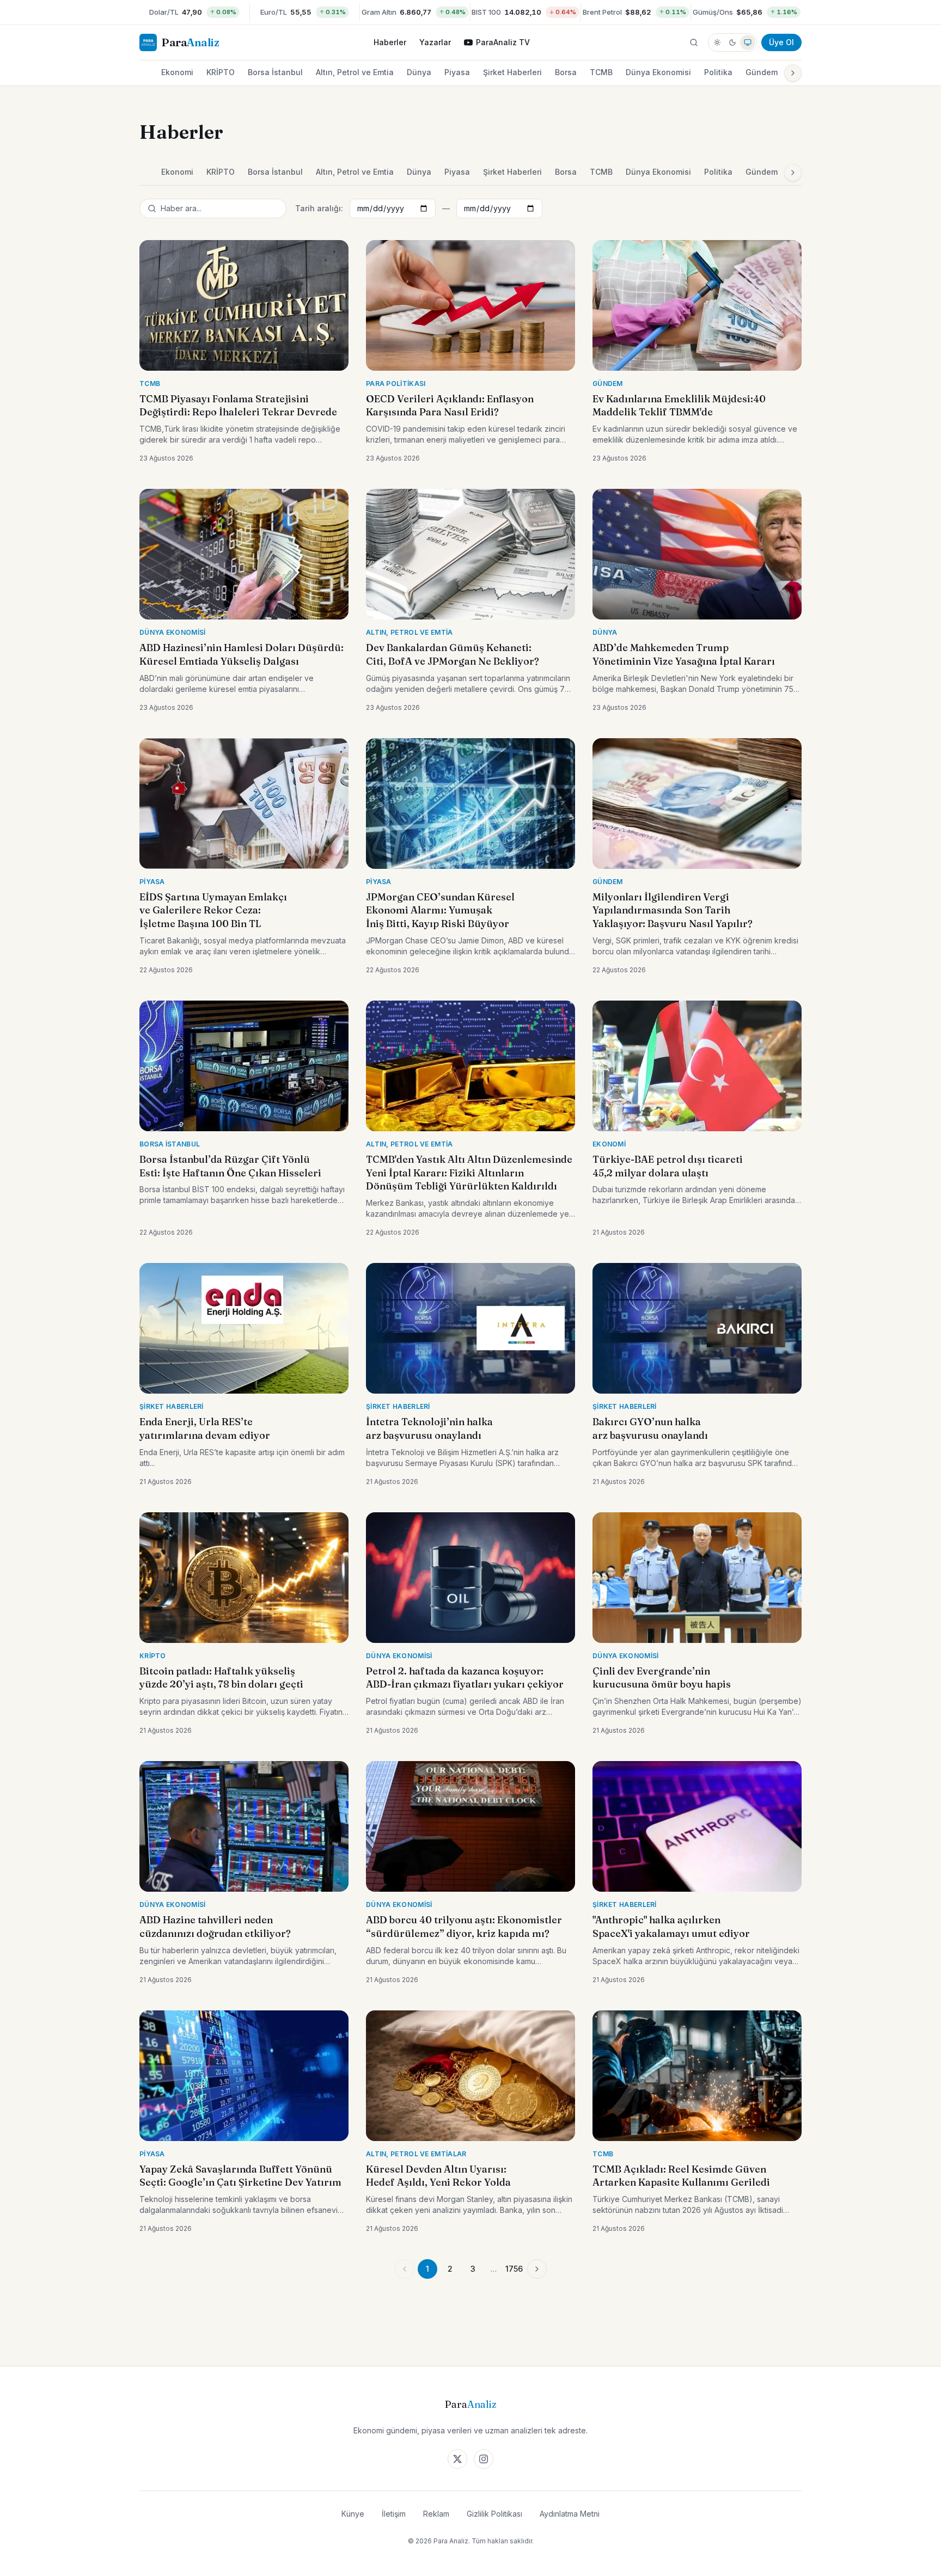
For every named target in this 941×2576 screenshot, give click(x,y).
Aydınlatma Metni (570, 2514)
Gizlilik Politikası (494, 2514)
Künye (353, 2514)
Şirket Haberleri (512, 72)
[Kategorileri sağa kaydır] (793, 73)
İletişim (394, 2514)
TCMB (601, 72)
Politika (718, 72)
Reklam (436, 2514)
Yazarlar (435, 42)
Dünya (419, 72)
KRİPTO (221, 72)
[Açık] (717, 42)
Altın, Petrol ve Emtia (355, 72)
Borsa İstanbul (275, 72)
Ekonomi (177, 72)
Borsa (566, 72)
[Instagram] (484, 2459)
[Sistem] (748, 42)
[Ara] (694, 42)
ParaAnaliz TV (503, 42)
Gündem (762, 72)
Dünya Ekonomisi (658, 72)
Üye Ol (781, 42)
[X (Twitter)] (457, 2459)
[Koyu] (732, 42)
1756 (514, 2269)
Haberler (390, 42)
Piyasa (457, 72)
